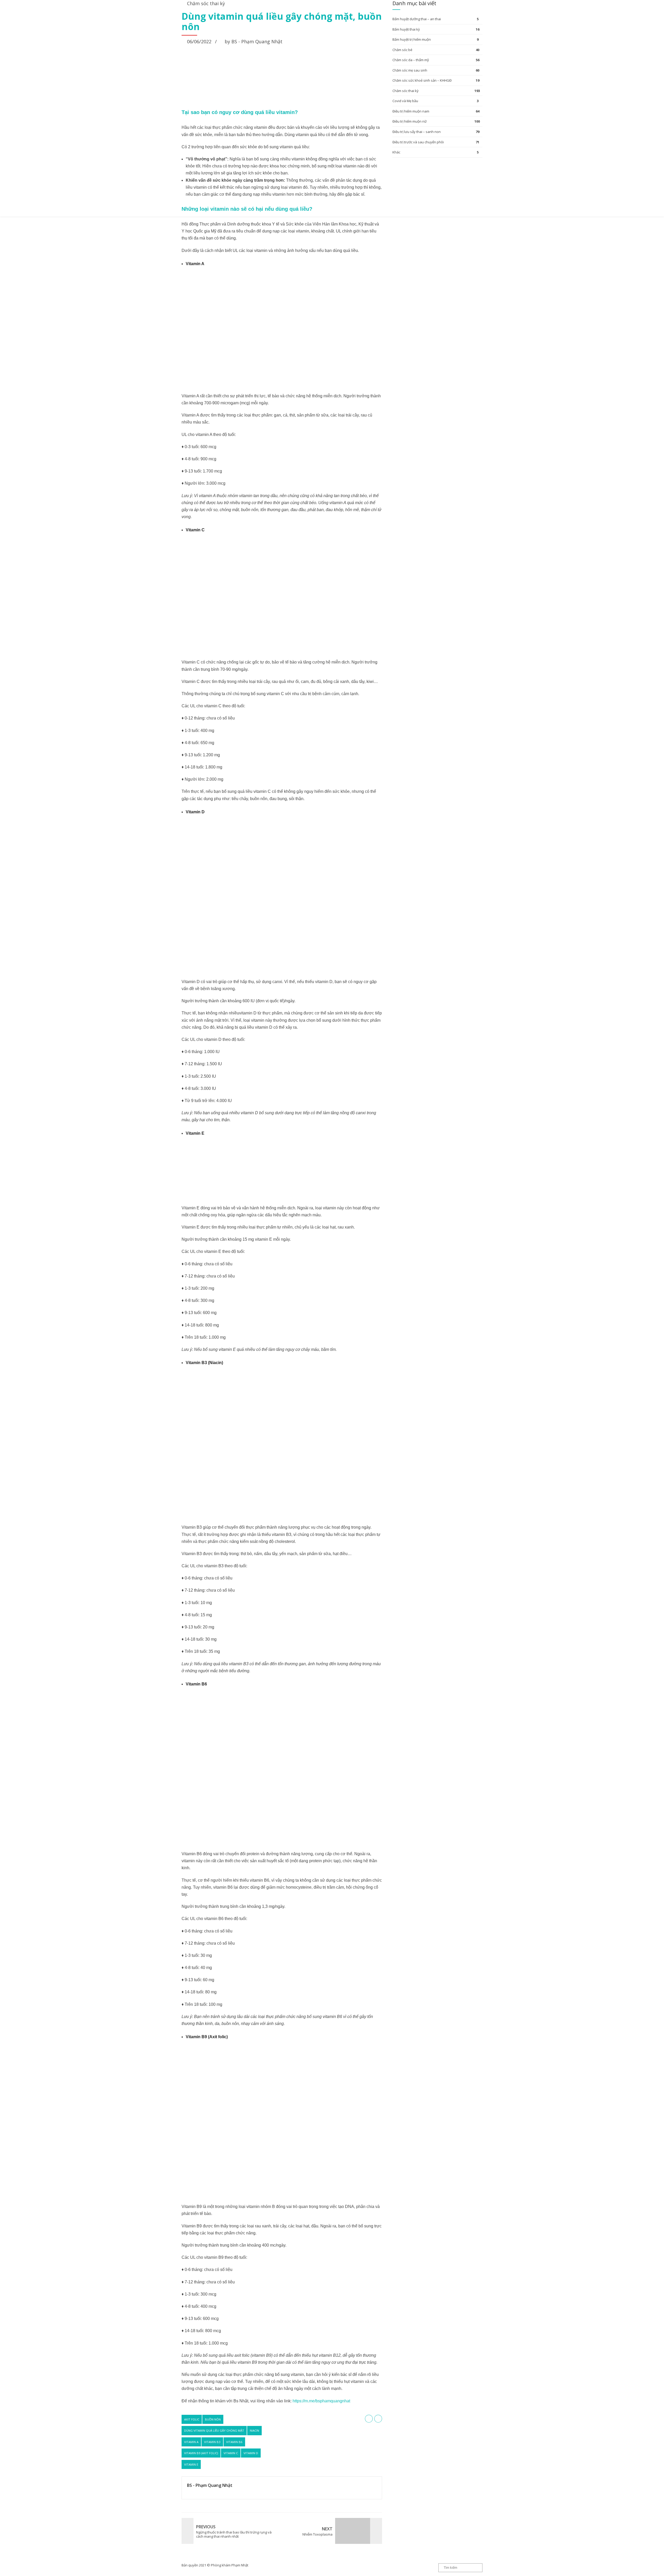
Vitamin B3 (212, 2442)
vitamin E (191, 2464)
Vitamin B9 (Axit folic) (201, 2453)
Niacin (254, 2430)
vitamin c (231, 2453)
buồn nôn (213, 2419)
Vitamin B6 (234, 2442)
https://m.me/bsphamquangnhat (321, 2401)
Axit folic (192, 2419)
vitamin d (251, 2453)
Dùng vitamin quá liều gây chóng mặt (214, 2430)
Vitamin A (191, 2442)
